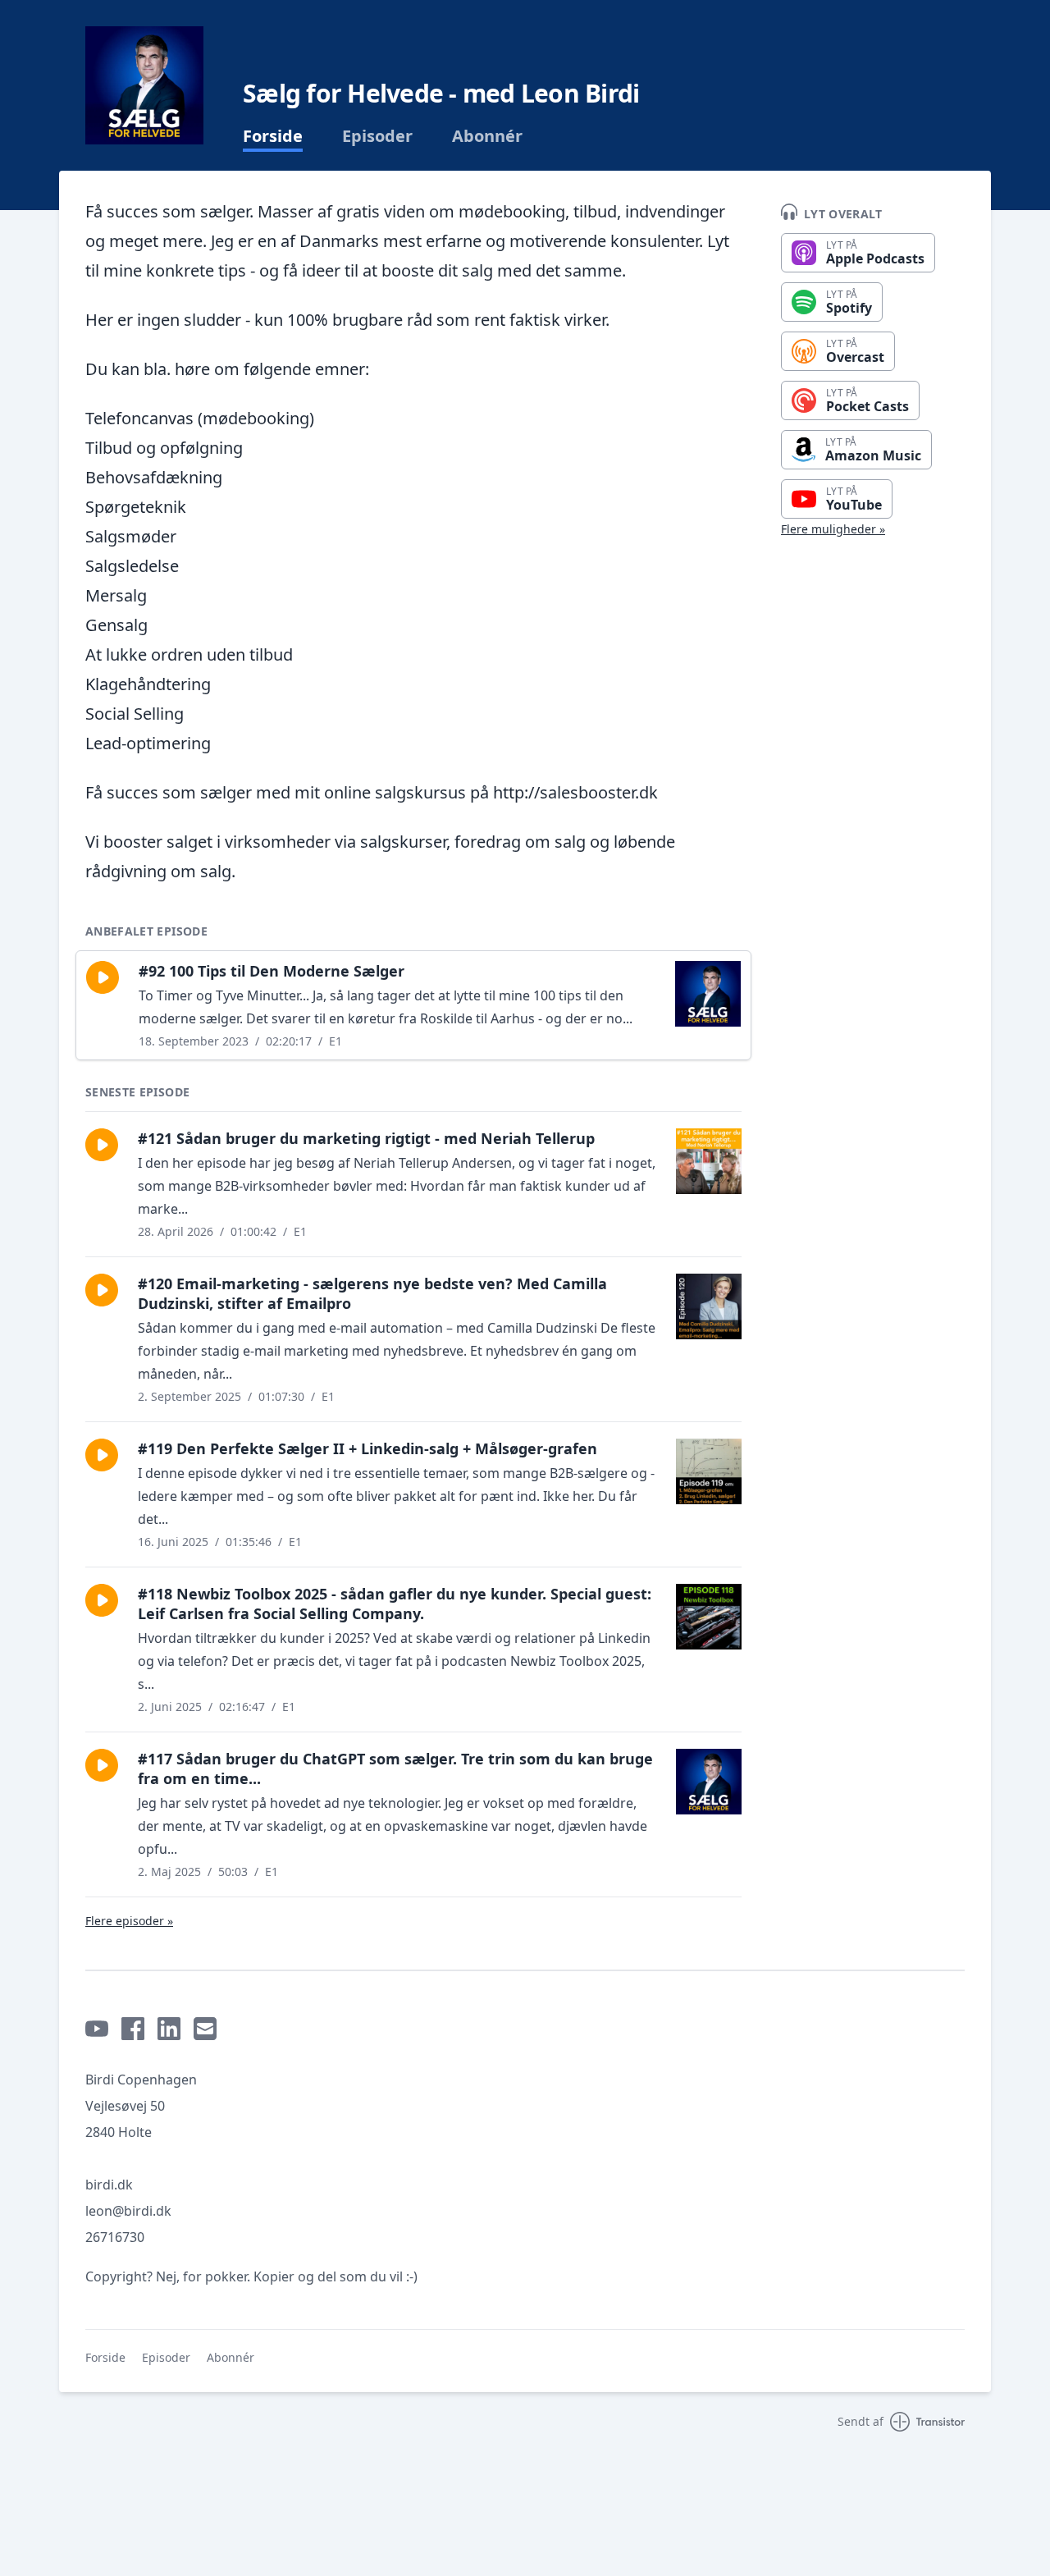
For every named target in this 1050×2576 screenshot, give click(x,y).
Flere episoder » (129, 1921)
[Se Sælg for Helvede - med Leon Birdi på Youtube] (97, 2029)
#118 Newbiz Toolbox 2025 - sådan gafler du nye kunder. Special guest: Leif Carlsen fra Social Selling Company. (395, 1604)
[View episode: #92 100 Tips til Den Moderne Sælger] (708, 994)
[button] (103, 977)
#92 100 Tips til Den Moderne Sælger (272, 971)
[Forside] (144, 85)
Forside (273, 136)
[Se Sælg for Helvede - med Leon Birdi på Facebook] (133, 2029)
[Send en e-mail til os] (205, 2029)
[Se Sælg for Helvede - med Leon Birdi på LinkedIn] (169, 2029)
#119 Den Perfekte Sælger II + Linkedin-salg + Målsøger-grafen (367, 1448)
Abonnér (487, 136)
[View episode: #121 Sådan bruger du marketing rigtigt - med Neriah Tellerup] (709, 1161)
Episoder (377, 136)
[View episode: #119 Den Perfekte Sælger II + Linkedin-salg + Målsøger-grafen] (709, 1471)
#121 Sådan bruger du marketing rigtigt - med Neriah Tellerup (366, 1138)
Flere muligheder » (833, 529)
